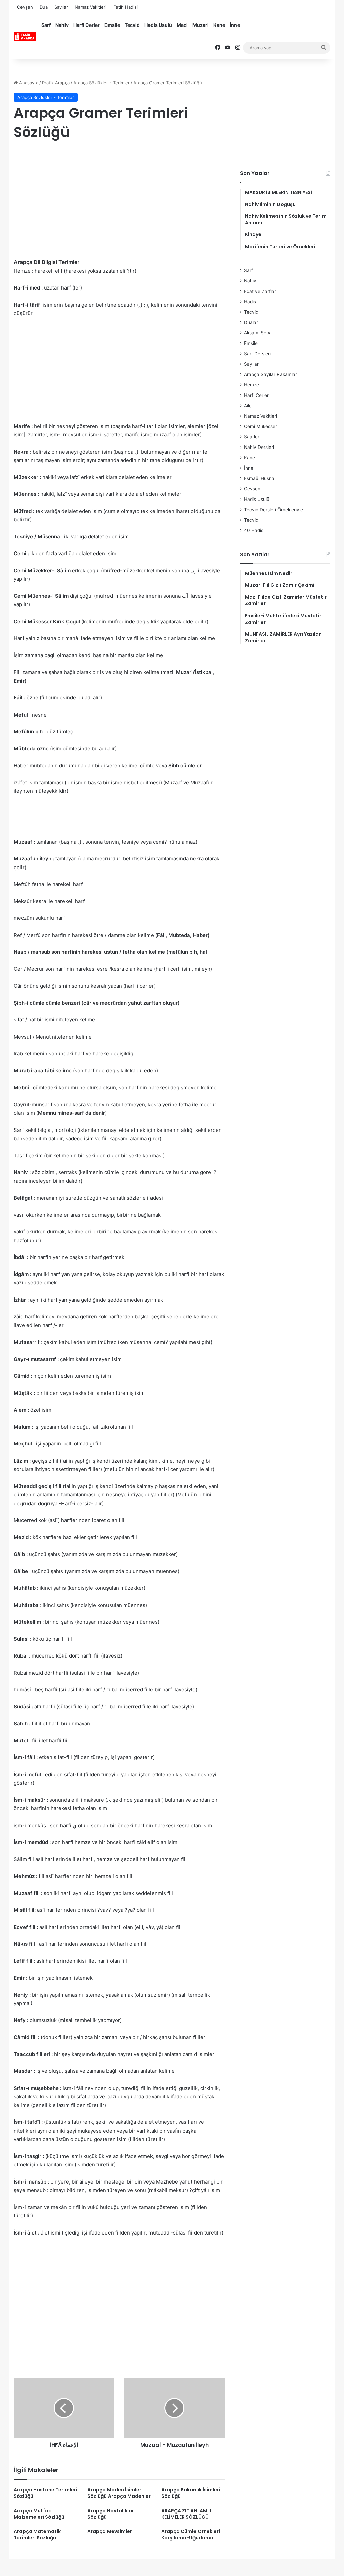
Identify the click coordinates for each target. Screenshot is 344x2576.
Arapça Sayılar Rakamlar (270, 374)
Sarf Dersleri (257, 354)
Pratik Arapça (56, 83)
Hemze (251, 385)
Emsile (112, 25)
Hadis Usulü (158, 25)
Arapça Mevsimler (110, 2531)
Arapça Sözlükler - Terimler (101, 83)
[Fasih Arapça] (25, 37)
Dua (44, 7)
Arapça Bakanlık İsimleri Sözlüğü (191, 2493)
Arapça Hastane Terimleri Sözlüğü (46, 2493)
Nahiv (62, 25)
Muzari (201, 25)
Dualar (251, 322)
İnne (235, 25)
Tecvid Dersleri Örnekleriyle (273, 510)
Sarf (46, 25)
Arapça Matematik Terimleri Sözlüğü (37, 2535)
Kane (219, 25)
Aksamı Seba (258, 333)
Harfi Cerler (87, 25)
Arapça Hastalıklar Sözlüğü (111, 2514)
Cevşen (25, 7)
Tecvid (132, 25)
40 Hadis (254, 530)
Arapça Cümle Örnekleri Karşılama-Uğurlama (191, 2535)
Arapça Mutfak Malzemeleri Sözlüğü (39, 2514)
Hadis (250, 302)
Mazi (182, 25)
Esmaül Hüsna (259, 478)
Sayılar (61, 7)
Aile (248, 406)
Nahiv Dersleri (259, 447)
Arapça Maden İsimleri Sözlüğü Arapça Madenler (119, 2493)
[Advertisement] (119, 201)
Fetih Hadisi (125, 7)
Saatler (252, 437)
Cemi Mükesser (261, 426)
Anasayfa (28, 83)
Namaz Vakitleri (91, 7)
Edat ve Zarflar (260, 291)
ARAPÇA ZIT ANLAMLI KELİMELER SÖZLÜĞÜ (186, 2514)
